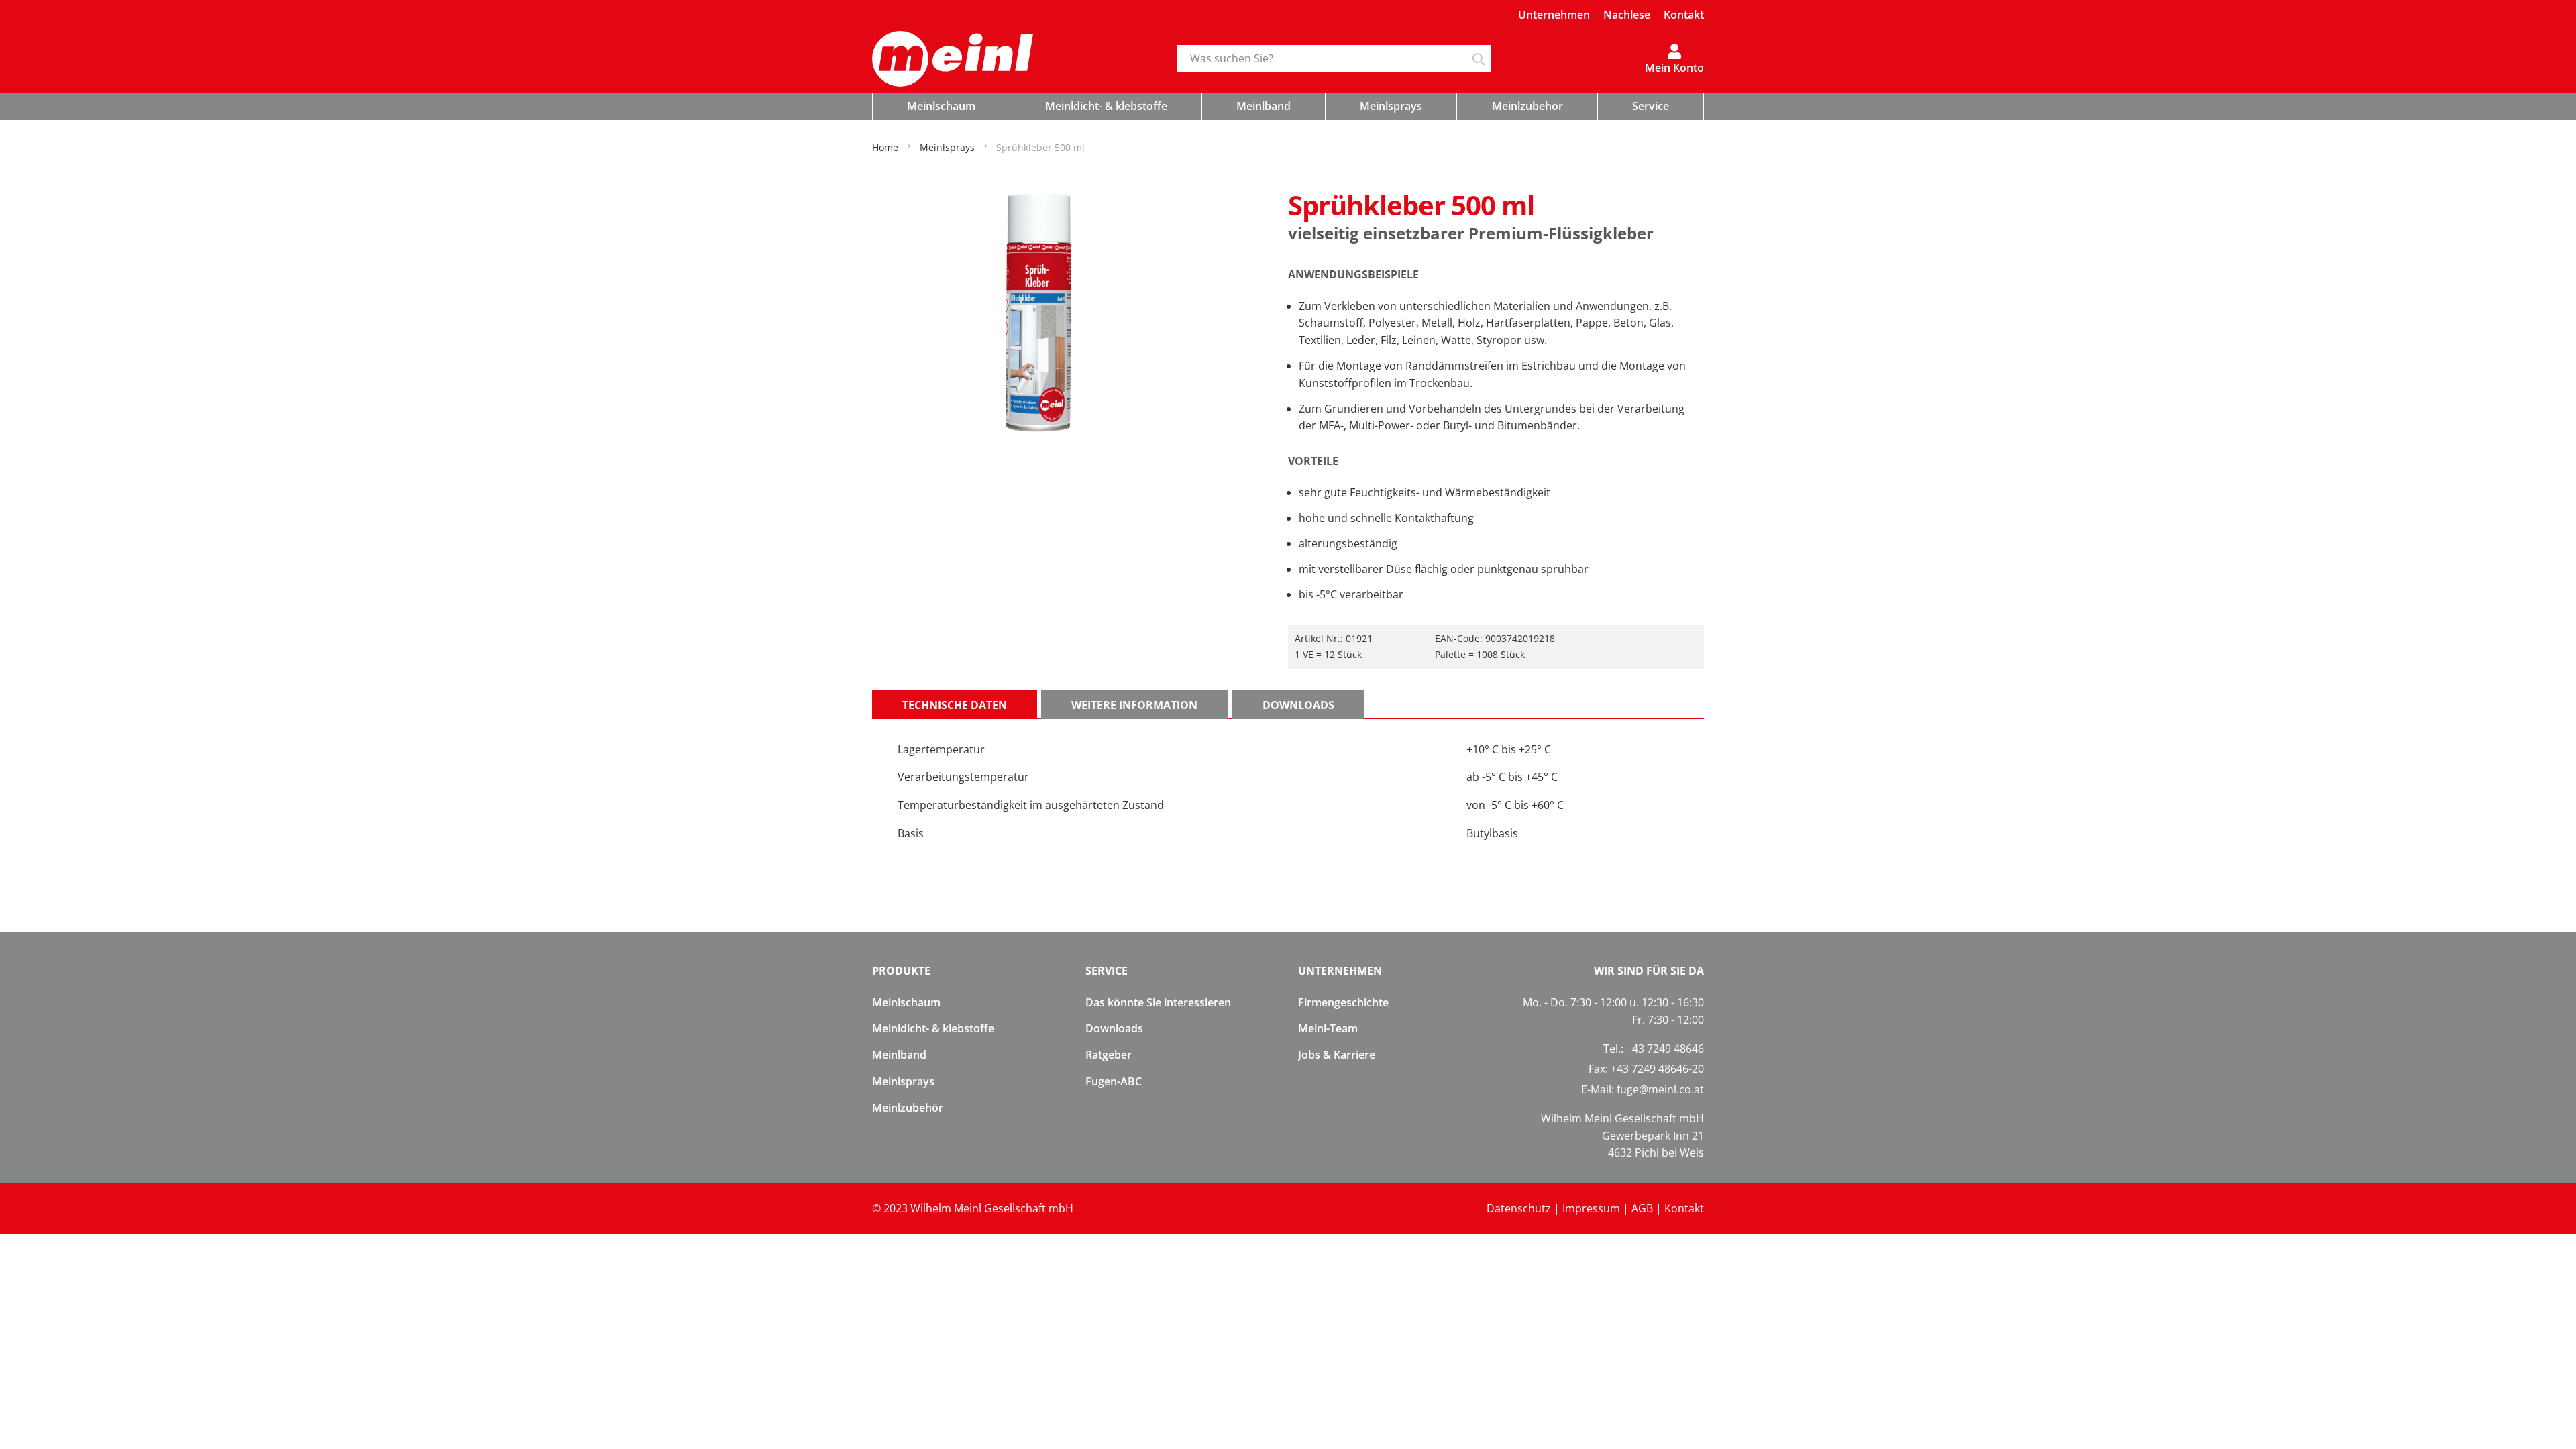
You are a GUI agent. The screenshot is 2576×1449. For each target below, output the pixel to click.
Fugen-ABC (1114, 1081)
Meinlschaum (906, 1002)
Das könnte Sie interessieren (1158, 1002)
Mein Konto (1674, 67)
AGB (1642, 1208)
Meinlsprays (903, 1081)
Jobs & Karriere (1337, 1055)
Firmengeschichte (1343, 1002)
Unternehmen (1554, 15)
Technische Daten (955, 705)
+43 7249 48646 (1665, 1049)
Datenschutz (1519, 1208)
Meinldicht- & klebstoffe (933, 1028)
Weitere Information (1134, 705)
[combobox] (1334, 58)
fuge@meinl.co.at (1660, 1089)
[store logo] (1014, 59)
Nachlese (1627, 15)
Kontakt (1684, 15)
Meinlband (899, 1055)
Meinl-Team (1328, 1028)
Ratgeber (1109, 1055)
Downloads (1298, 705)
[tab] (955, 704)
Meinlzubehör (908, 1108)
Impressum (1591, 1208)
